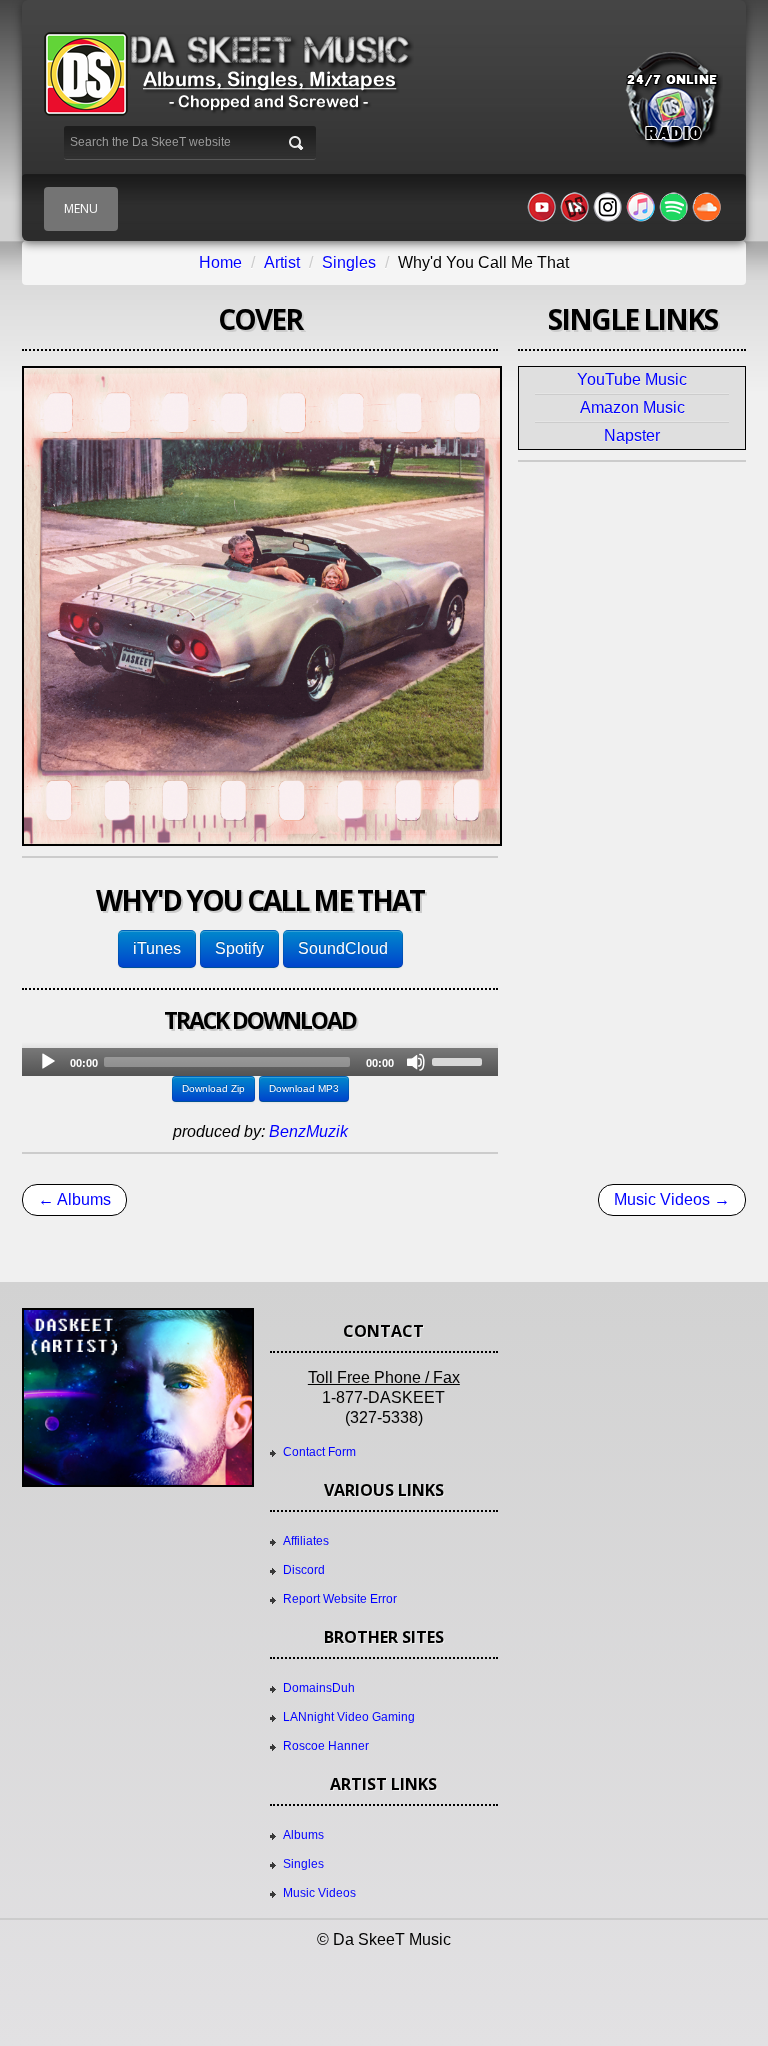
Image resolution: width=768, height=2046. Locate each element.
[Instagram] (608, 207)
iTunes (157, 948)
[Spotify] (674, 207)
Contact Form (319, 1452)
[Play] (48, 1062)
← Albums (74, 1199)
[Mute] (416, 1062)
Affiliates (306, 1541)
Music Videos (319, 1893)
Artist (282, 262)
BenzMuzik (308, 1131)
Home (220, 262)
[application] (260, 1062)
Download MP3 (304, 1088)
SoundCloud (343, 948)
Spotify (239, 948)
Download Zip (213, 1088)
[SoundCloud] (707, 207)
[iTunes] (641, 207)
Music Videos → (672, 1199)
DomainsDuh (319, 1688)
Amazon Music (632, 407)
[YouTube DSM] (542, 207)
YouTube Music (632, 379)
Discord (304, 1570)
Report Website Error (340, 1599)
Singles (349, 262)
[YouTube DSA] (575, 207)
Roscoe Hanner (326, 1746)
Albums (303, 1835)
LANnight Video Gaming (349, 1717)
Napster (632, 435)
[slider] (460, 1060)
